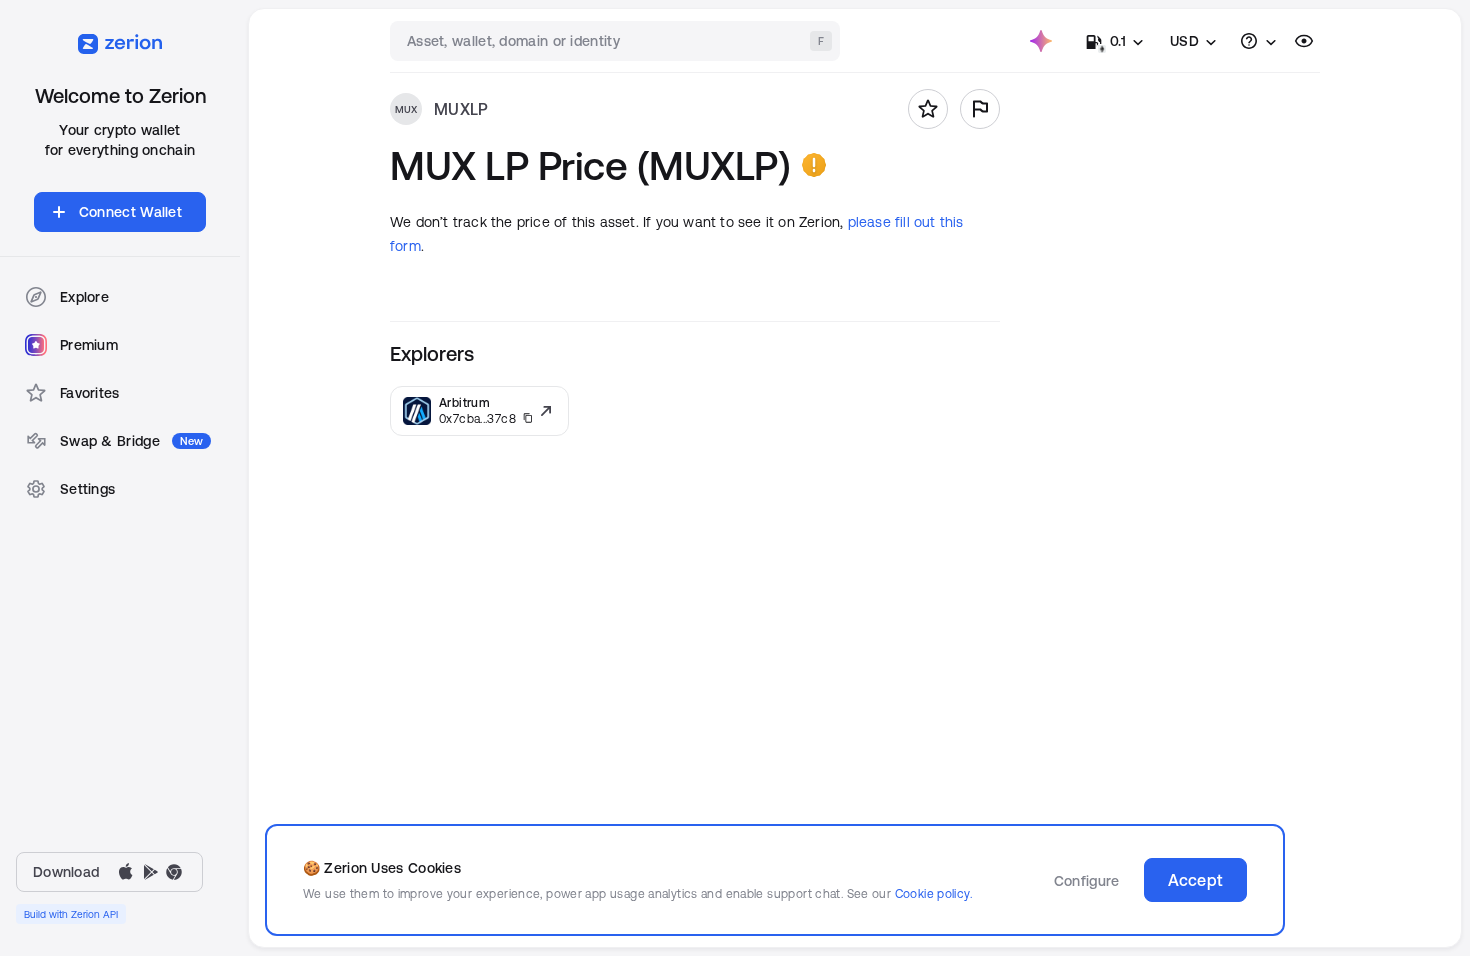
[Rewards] (1041, 41)
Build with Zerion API (71, 914)
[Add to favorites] (928, 109)
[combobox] (617, 41)
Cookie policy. (933, 893)
